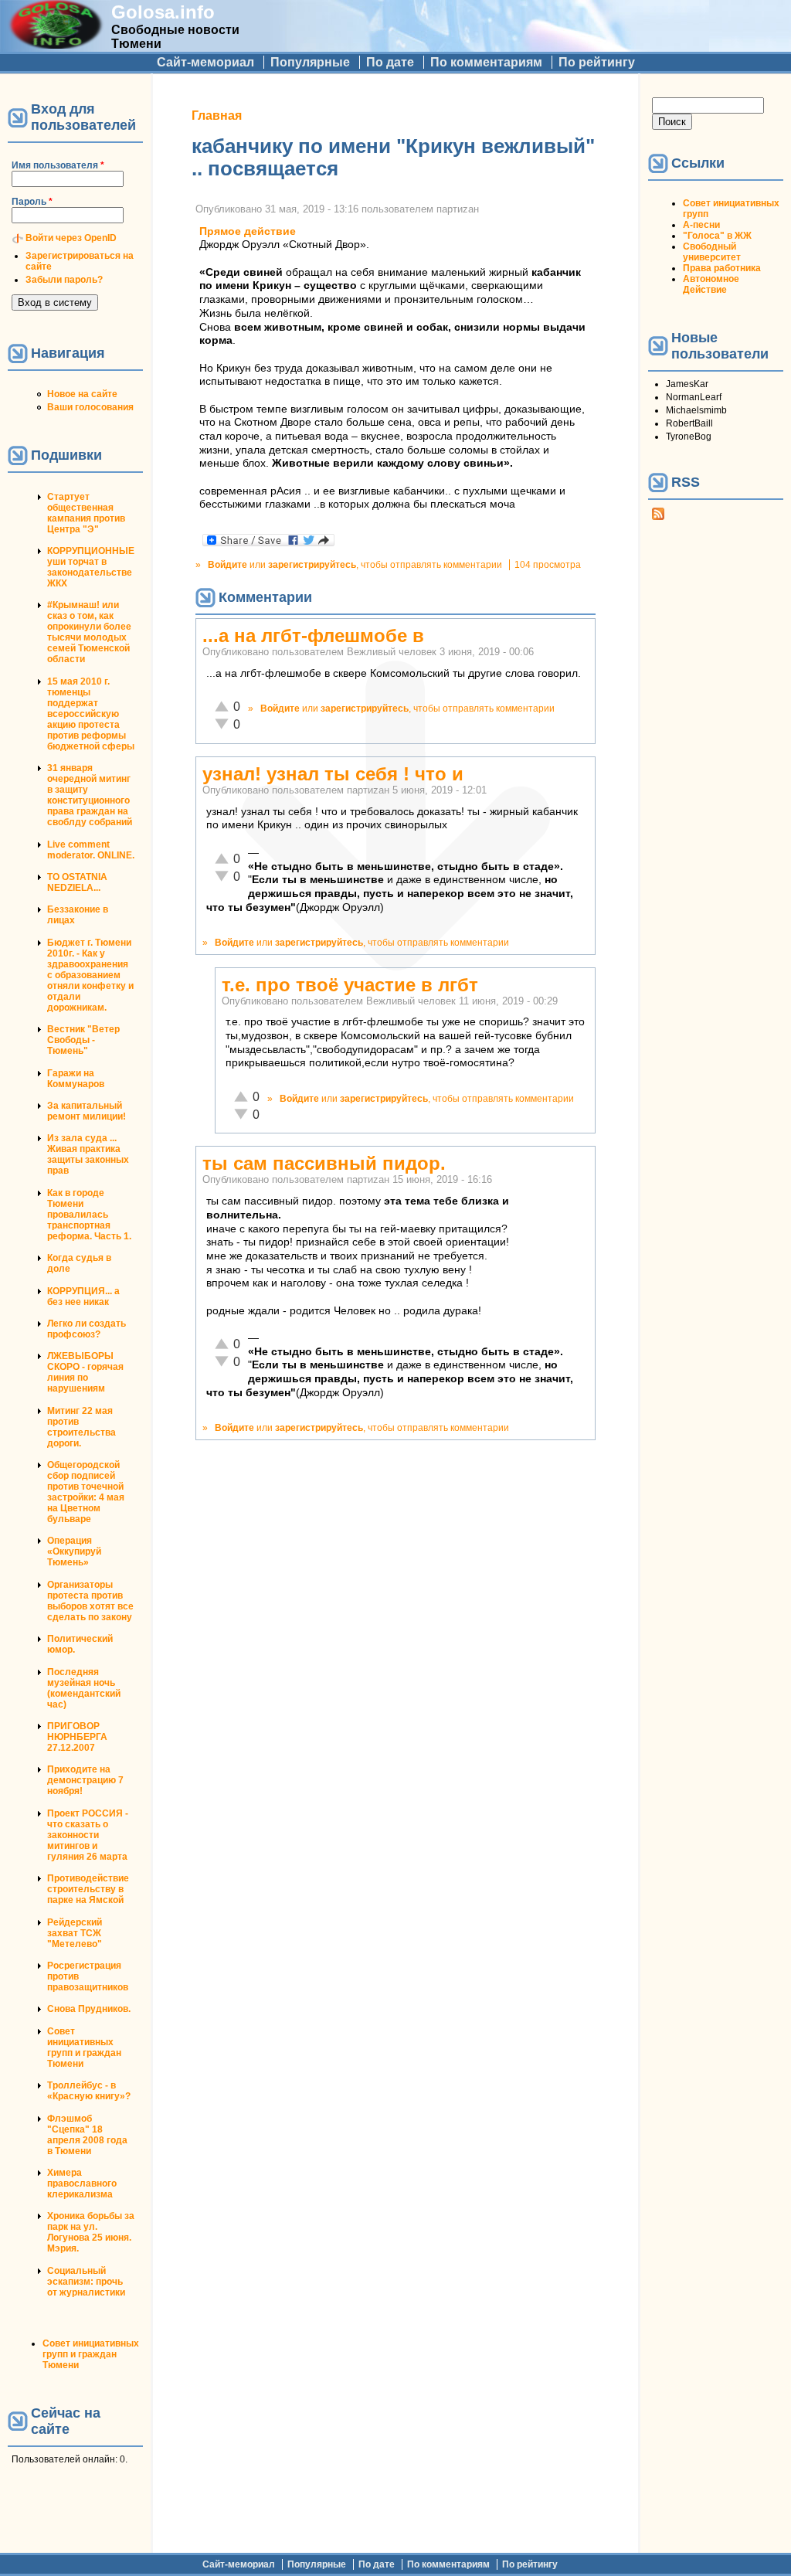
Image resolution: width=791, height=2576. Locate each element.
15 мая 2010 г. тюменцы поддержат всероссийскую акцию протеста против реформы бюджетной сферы (91, 714)
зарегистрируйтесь (312, 565)
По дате (390, 62)
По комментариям (486, 62)
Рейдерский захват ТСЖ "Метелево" (75, 1933)
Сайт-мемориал (205, 62)
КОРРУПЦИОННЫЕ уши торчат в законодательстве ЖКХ (91, 567)
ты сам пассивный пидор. (324, 1163)
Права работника (722, 268)
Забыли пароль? (64, 280)
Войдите (227, 565)
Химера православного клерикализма (82, 2183)
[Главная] (56, 44)
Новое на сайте (82, 394)
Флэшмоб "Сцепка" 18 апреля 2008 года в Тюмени (87, 2135)
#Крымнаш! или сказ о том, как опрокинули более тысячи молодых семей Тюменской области (89, 632)
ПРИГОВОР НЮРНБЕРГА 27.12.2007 (77, 1737)
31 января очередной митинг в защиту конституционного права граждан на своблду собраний (90, 795)
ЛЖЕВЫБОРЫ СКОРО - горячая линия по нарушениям (85, 1372)
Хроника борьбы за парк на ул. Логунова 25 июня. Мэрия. (91, 2232)
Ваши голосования (90, 407)
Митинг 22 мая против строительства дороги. (81, 1427)
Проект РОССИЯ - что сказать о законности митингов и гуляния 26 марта (88, 1835)
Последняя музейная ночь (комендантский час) (84, 1688)
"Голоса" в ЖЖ (717, 236)
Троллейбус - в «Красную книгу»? (89, 2091)
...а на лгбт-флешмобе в (313, 636)
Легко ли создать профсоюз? (87, 1329)
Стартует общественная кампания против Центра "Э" (86, 513)
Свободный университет (712, 252)
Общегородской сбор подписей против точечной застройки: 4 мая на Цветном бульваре (86, 1492)
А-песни (701, 225)
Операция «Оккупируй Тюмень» (74, 1551)
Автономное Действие (711, 284)
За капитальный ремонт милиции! (87, 1111)
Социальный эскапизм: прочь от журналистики (86, 2282)
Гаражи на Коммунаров (76, 1079)
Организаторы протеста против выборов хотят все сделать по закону (90, 1601)
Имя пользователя (58, 165)
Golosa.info (163, 12)
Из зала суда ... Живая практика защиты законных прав (88, 1154)
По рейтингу (597, 62)
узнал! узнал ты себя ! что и (333, 774)
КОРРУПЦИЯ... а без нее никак (83, 1296)
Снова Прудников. (89, 2009)
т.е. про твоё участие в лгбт (350, 985)
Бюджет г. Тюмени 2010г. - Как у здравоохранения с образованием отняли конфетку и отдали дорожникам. (90, 975)
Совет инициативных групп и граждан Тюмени (84, 2048)
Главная (217, 116)
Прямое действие (248, 231)
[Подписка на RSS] (658, 517)
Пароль (32, 202)
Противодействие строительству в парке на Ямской (88, 1889)
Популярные (310, 62)
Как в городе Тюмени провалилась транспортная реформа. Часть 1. (89, 1215)
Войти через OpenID (71, 238)
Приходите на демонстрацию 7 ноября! (85, 1780)
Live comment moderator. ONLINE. (91, 850)
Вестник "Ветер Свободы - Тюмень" (83, 1040)
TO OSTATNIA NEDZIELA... (77, 882)
